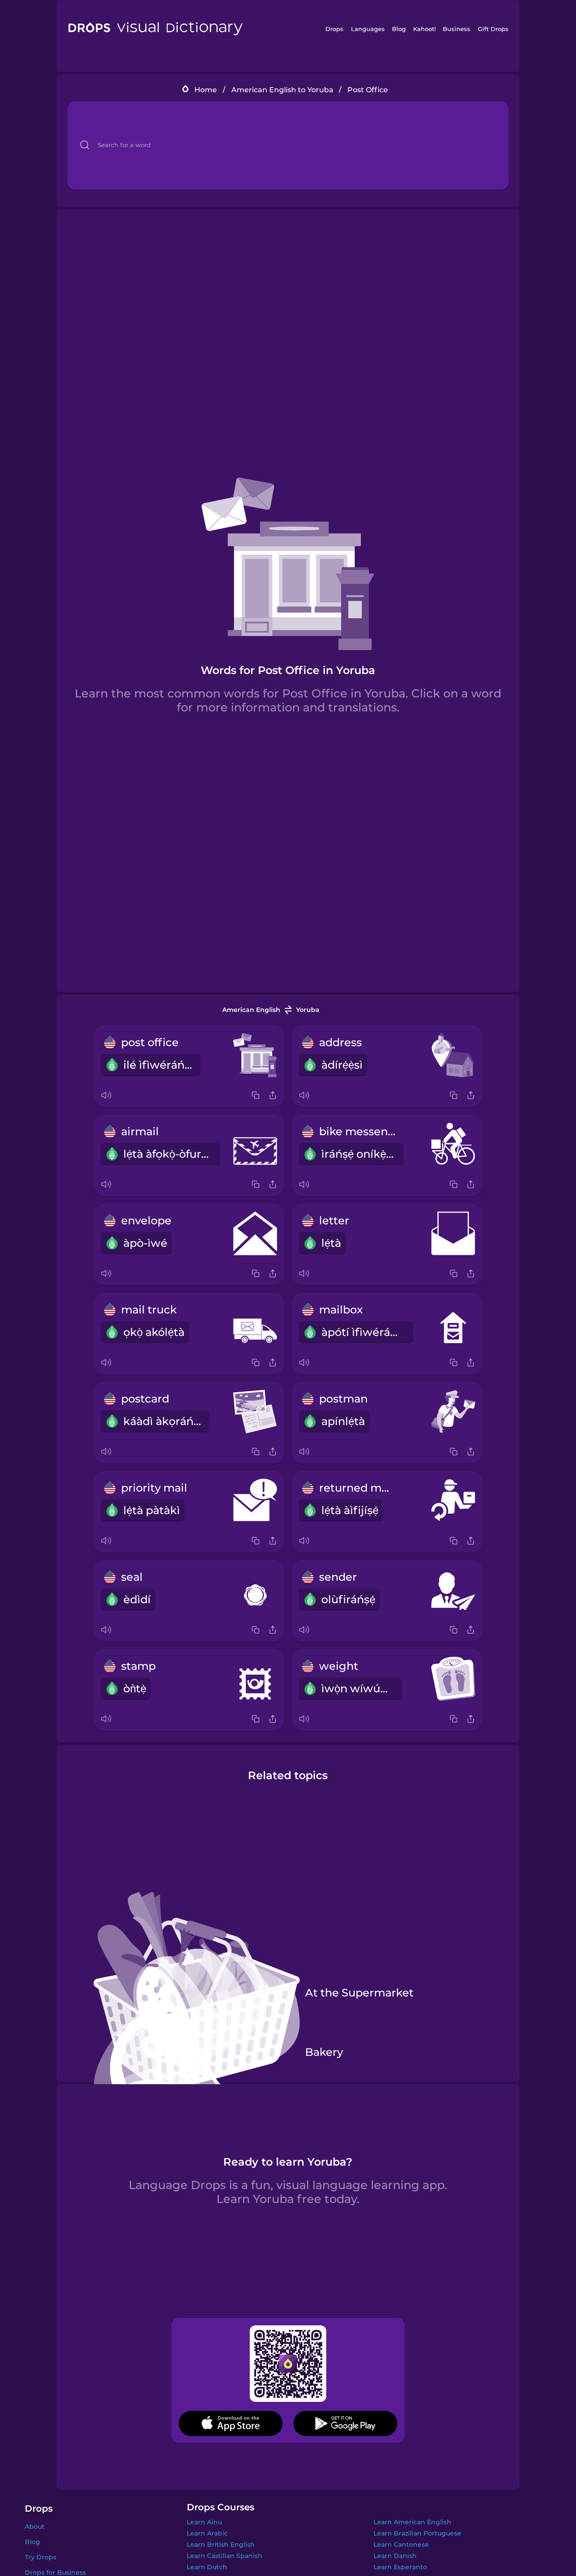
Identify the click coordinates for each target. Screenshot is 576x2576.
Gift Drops (493, 29)
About (35, 2527)
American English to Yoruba (282, 90)
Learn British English (221, 2545)
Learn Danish (395, 2556)
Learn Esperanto (400, 2567)
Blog (399, 29)
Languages (368, 29)
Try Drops (40, 2557)
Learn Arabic (207, 2533)
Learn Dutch (207, 2567)
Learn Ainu (204, 2522)
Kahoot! (424, 29)
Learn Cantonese (401, 2545)
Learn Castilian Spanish (225, 2556)
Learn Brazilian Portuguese (417, 2533)
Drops (334, 29)
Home (206, 90)
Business (457, 29)
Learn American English (412, 2522)
